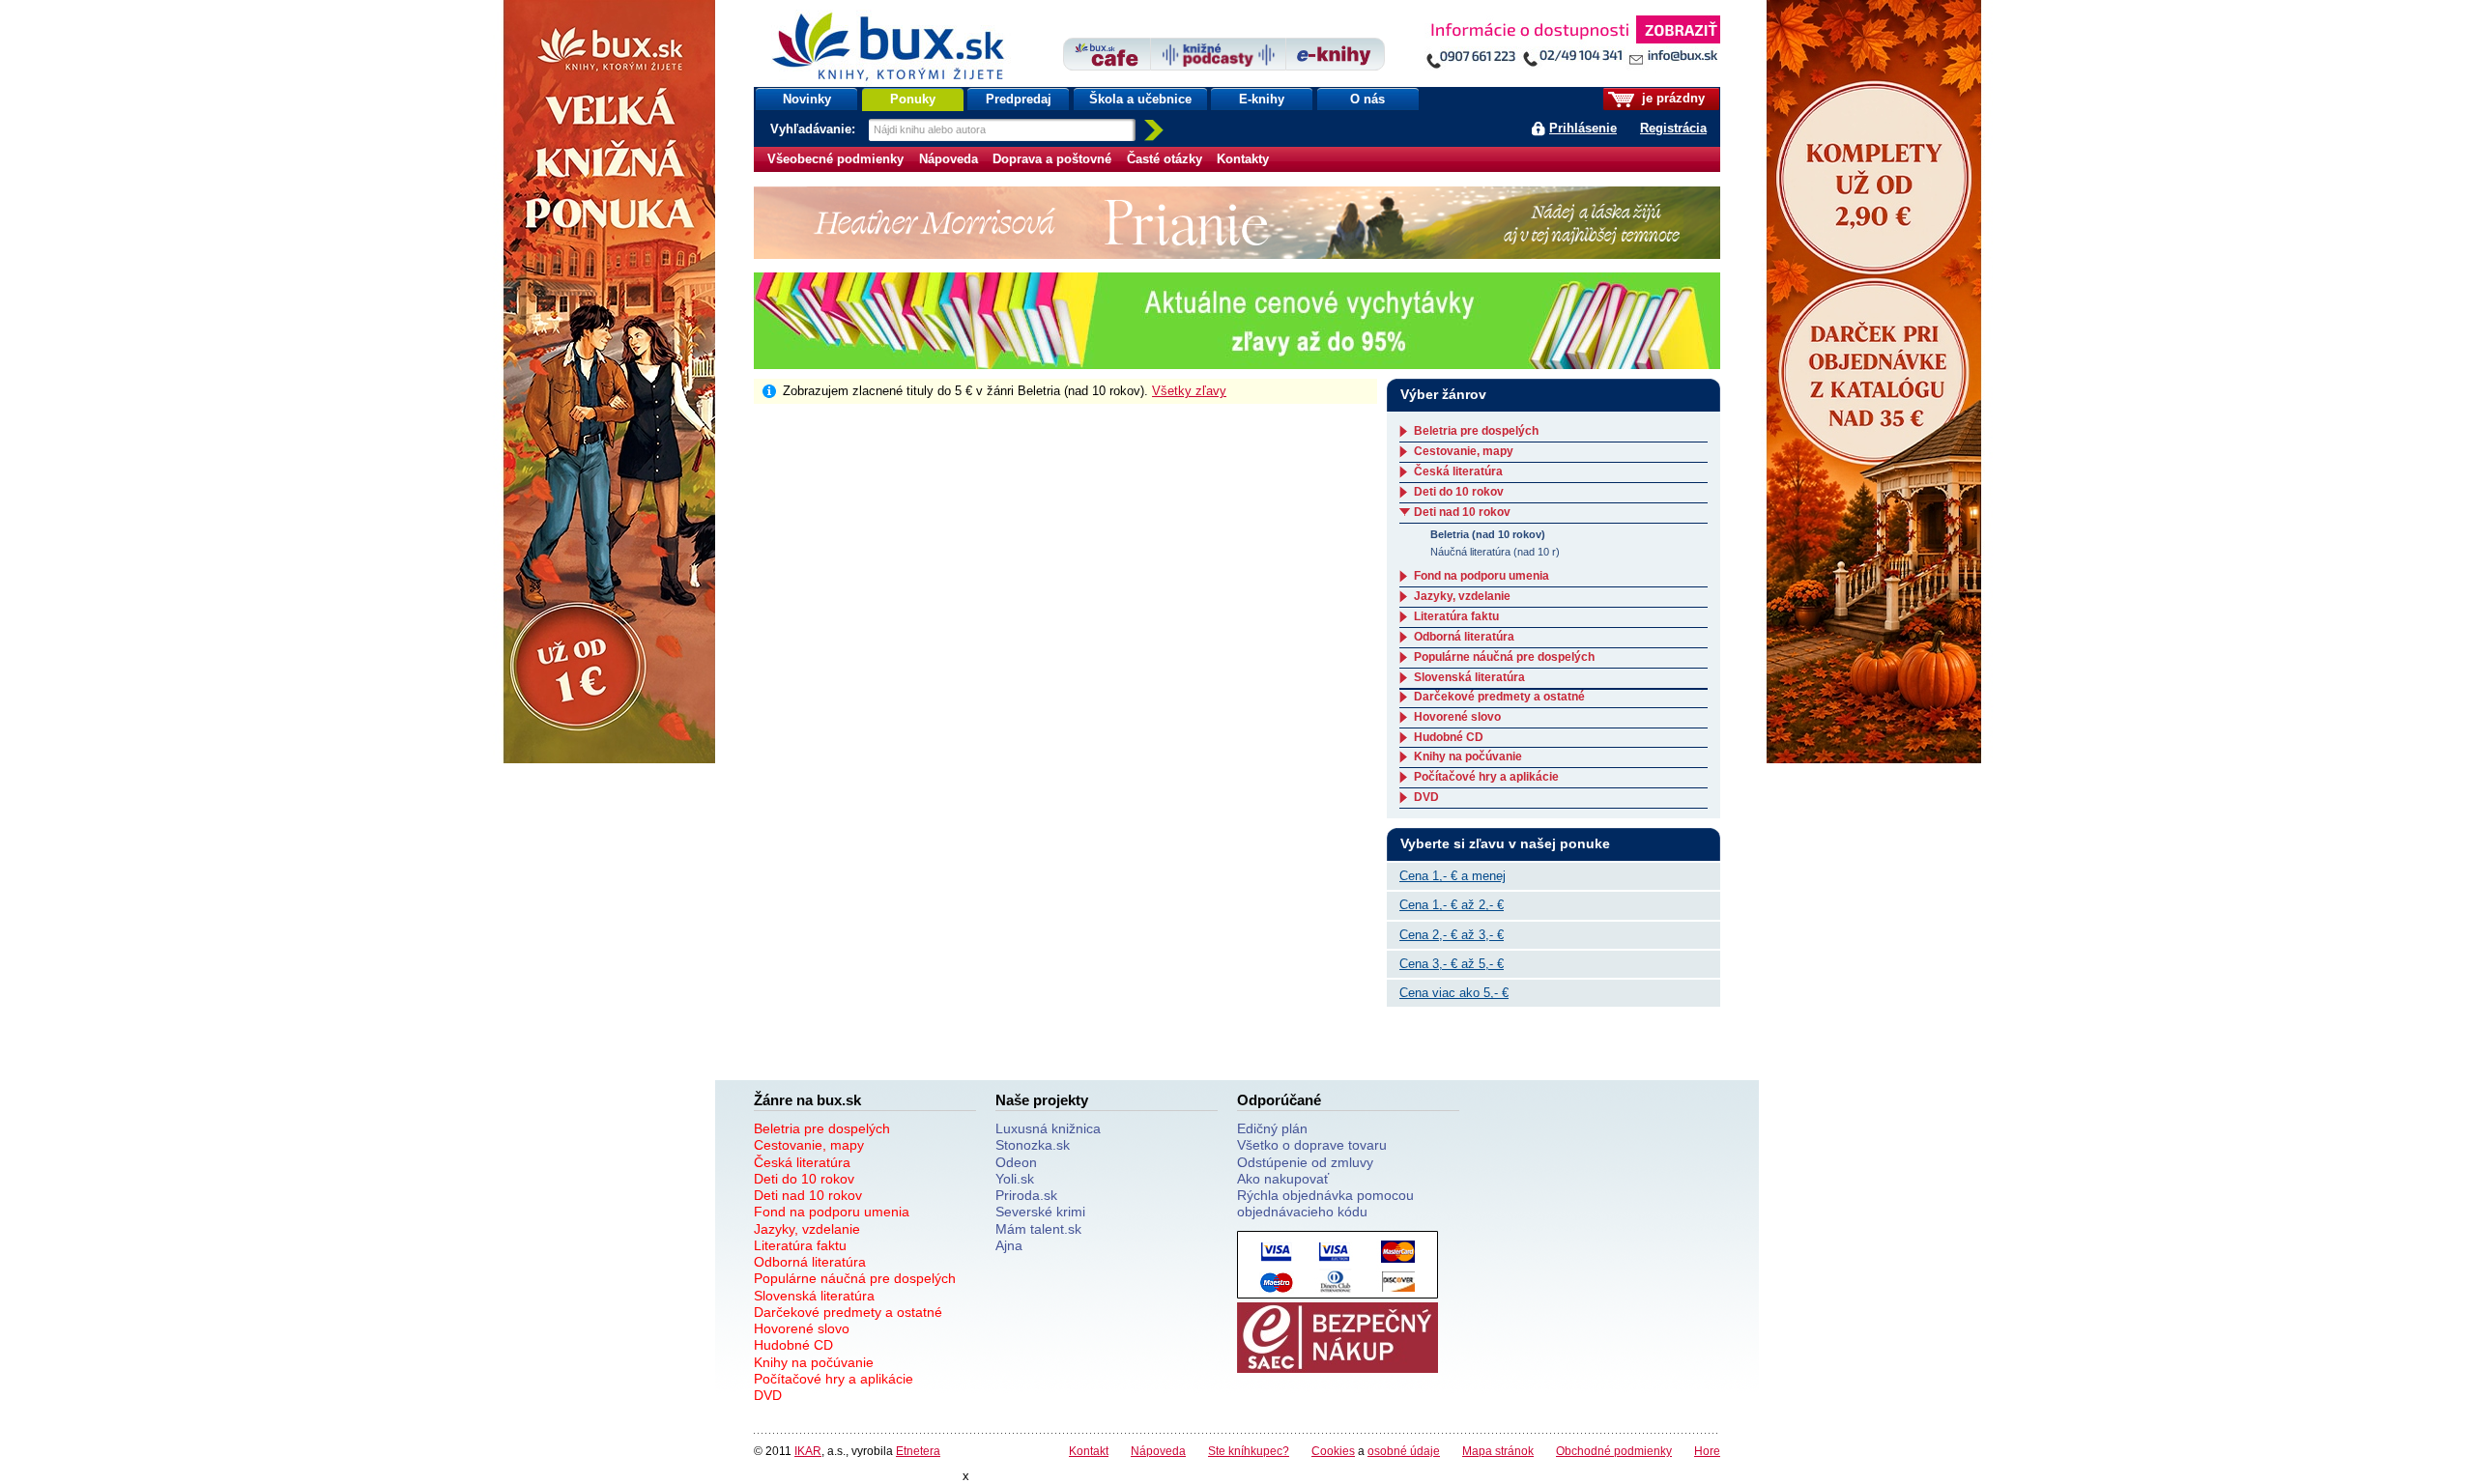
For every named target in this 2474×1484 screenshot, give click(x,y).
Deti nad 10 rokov (1462, 512)
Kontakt (1089, 1451)
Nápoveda (949, 159)
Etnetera (918, 1451)
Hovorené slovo (1457, 717)
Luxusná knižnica (1048, 1128)
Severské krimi (1040, 1212)
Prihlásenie (1583, 128)
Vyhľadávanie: (815, 129)
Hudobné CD (1449, 737)
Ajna (1009, 1245)
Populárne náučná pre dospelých (1504, 657)
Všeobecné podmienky (835, 159)
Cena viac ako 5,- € (1454, 993)
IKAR (808, 1451)
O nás (1367, 99)
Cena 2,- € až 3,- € (1452, 935)
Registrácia (1673, 128)
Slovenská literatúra (1469, 677)
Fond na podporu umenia (1482, 576)
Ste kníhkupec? (1249, 1451)
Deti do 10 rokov (1459, 492)
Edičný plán (1272, 1128)
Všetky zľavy (1189, 391)
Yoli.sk (1015, 1179)
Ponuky (913, 99)
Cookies (1333, 1451)
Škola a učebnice (1140, 99)
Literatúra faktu (1456, 616)
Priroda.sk (1026, 1195)
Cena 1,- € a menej (1453, 876)
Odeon (1016, 1162)
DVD (1426, 797)
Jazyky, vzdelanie (1462, 596)
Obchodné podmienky (1614, 1451)
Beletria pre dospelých (1476, 431)
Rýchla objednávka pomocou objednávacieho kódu (1325, 1203)
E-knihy (1262, 99)
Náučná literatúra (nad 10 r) (1495, 552)
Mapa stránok (1498, 1451)
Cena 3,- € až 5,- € (1452, 964)
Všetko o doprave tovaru (1312, 1145)
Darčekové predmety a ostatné (1499, 697)
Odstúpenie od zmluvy (1305, 1162)
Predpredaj (1019, 99)
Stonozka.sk (1033, 1145)
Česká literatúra (1458, 471)
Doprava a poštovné (1052, 159)
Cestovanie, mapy (1464, 451)
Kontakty (1243, 159)
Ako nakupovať (1283, 1179)
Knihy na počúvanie (1468, 756)
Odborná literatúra (1464, 637)
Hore (1707, 1451)
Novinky (807, 99)
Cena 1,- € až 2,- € (1452, 905)
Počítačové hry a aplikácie (1486, 777)
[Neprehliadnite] (1572, 46)
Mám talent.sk (1038, 1229)
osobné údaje (1404, 1451)
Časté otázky (1165, 159)
